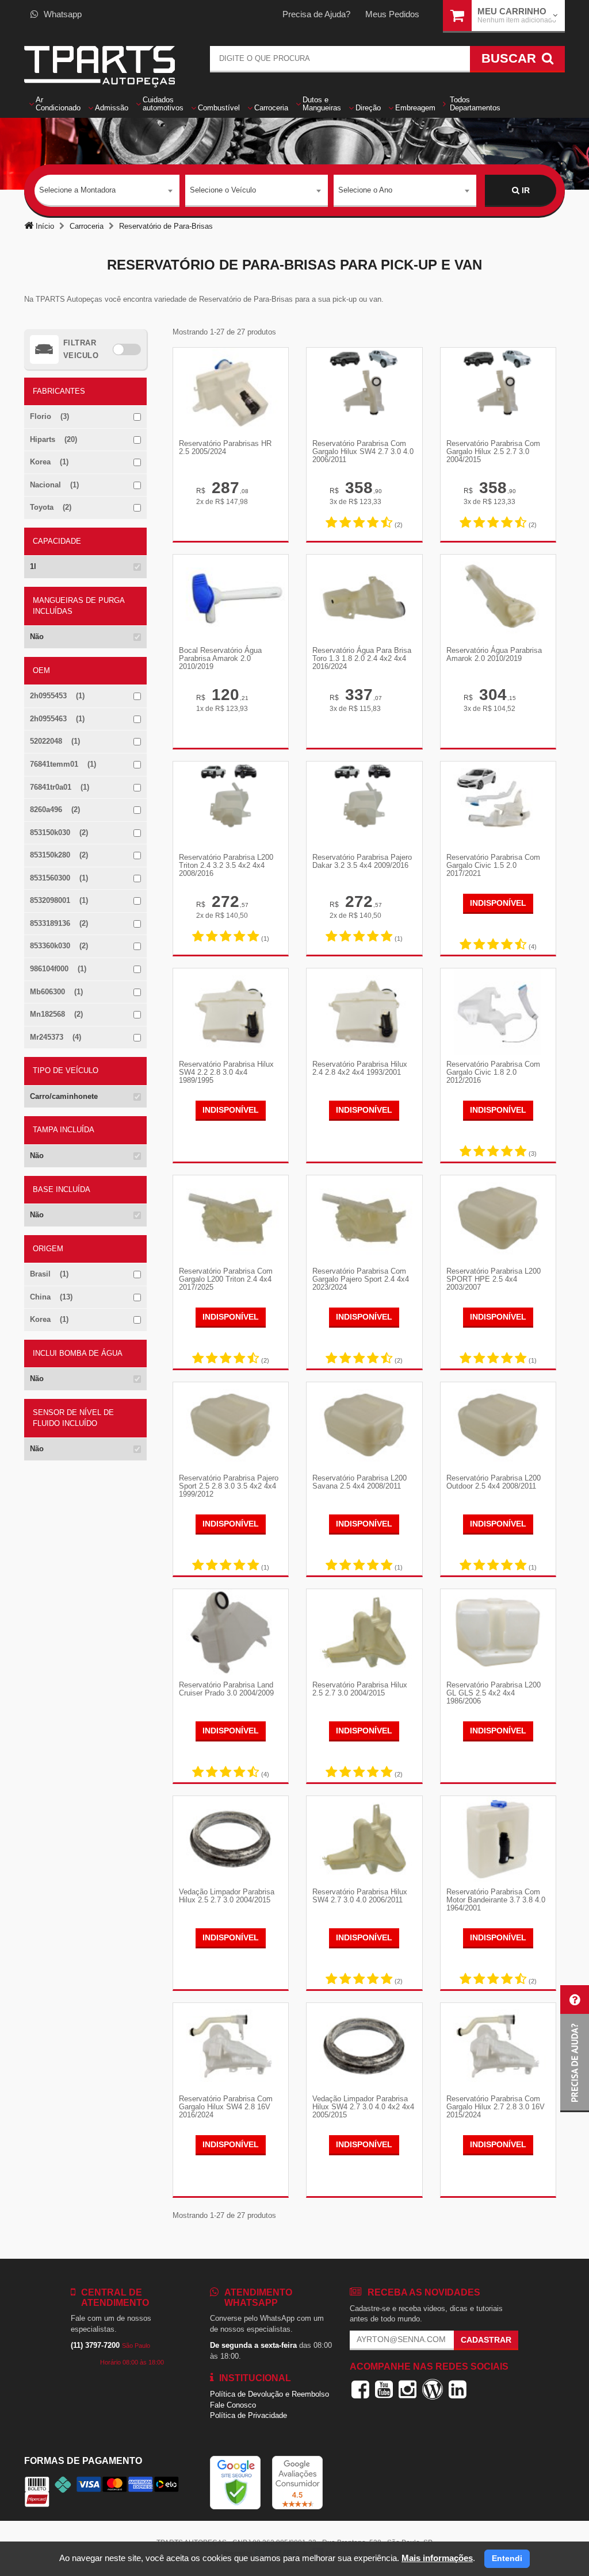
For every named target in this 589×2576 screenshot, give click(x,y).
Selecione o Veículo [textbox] (223, 190)
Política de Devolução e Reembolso (269, 2394)
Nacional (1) (54, 485)
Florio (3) (49, 416)
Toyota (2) (51, 507)
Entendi (507, 2558)
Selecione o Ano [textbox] (365, 190)
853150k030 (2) (59, 833)
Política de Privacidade (248, 2415)
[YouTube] (384, 2389)
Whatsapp (63, 14)
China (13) (51, 1297)
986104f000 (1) (58, 969)
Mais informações (437, 2558)
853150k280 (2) (59, 855)
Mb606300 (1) (56, 992)
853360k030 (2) (59, 946)
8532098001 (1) (59, 900)
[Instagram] (408, 2389)
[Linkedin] (458, 2389)
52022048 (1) (55, 741)
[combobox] (107, 191)
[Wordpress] (433, 2389)
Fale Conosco (233, 2405)
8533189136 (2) (59, 923)
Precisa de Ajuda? (316, 14)
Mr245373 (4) (56, 1037)
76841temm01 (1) (63, 764)
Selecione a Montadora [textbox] (77, 190)
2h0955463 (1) (57, 719)
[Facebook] (360, 2389)
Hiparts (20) (53, 439)
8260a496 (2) (55, 810)
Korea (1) (49, 462)
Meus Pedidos (392, 14)
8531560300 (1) (59, 878)
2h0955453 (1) (57, 696)
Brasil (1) (49, 1274)
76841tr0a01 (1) (60, 787)
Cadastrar (486, 2340)
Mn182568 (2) (56, 1014)
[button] (575, 2049)
